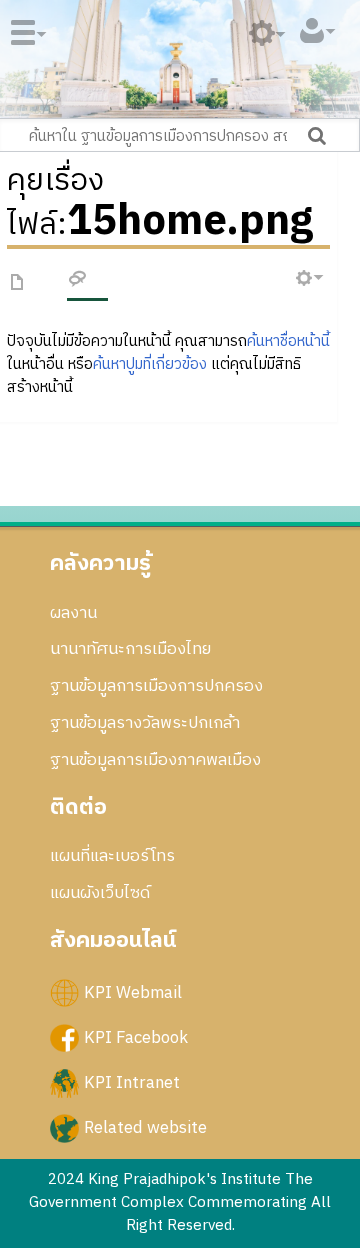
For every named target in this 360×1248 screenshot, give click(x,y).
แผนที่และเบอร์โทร (112, 856)
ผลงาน (73, 613)
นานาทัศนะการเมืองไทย (130, 649)
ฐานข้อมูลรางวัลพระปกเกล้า (145, 723)
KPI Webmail (133, 992)
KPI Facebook (136, 1038)
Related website (145, 1128)
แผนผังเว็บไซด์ (100, 893)
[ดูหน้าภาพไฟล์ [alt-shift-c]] (18, 283)
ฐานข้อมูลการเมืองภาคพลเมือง (155, 760)
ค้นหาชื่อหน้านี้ (288, 341)
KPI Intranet (132, 1083)
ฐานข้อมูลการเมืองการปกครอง (156, 686)
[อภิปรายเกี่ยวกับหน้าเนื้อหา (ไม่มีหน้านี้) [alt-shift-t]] (78, 282)
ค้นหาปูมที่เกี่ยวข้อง (150, 364)
